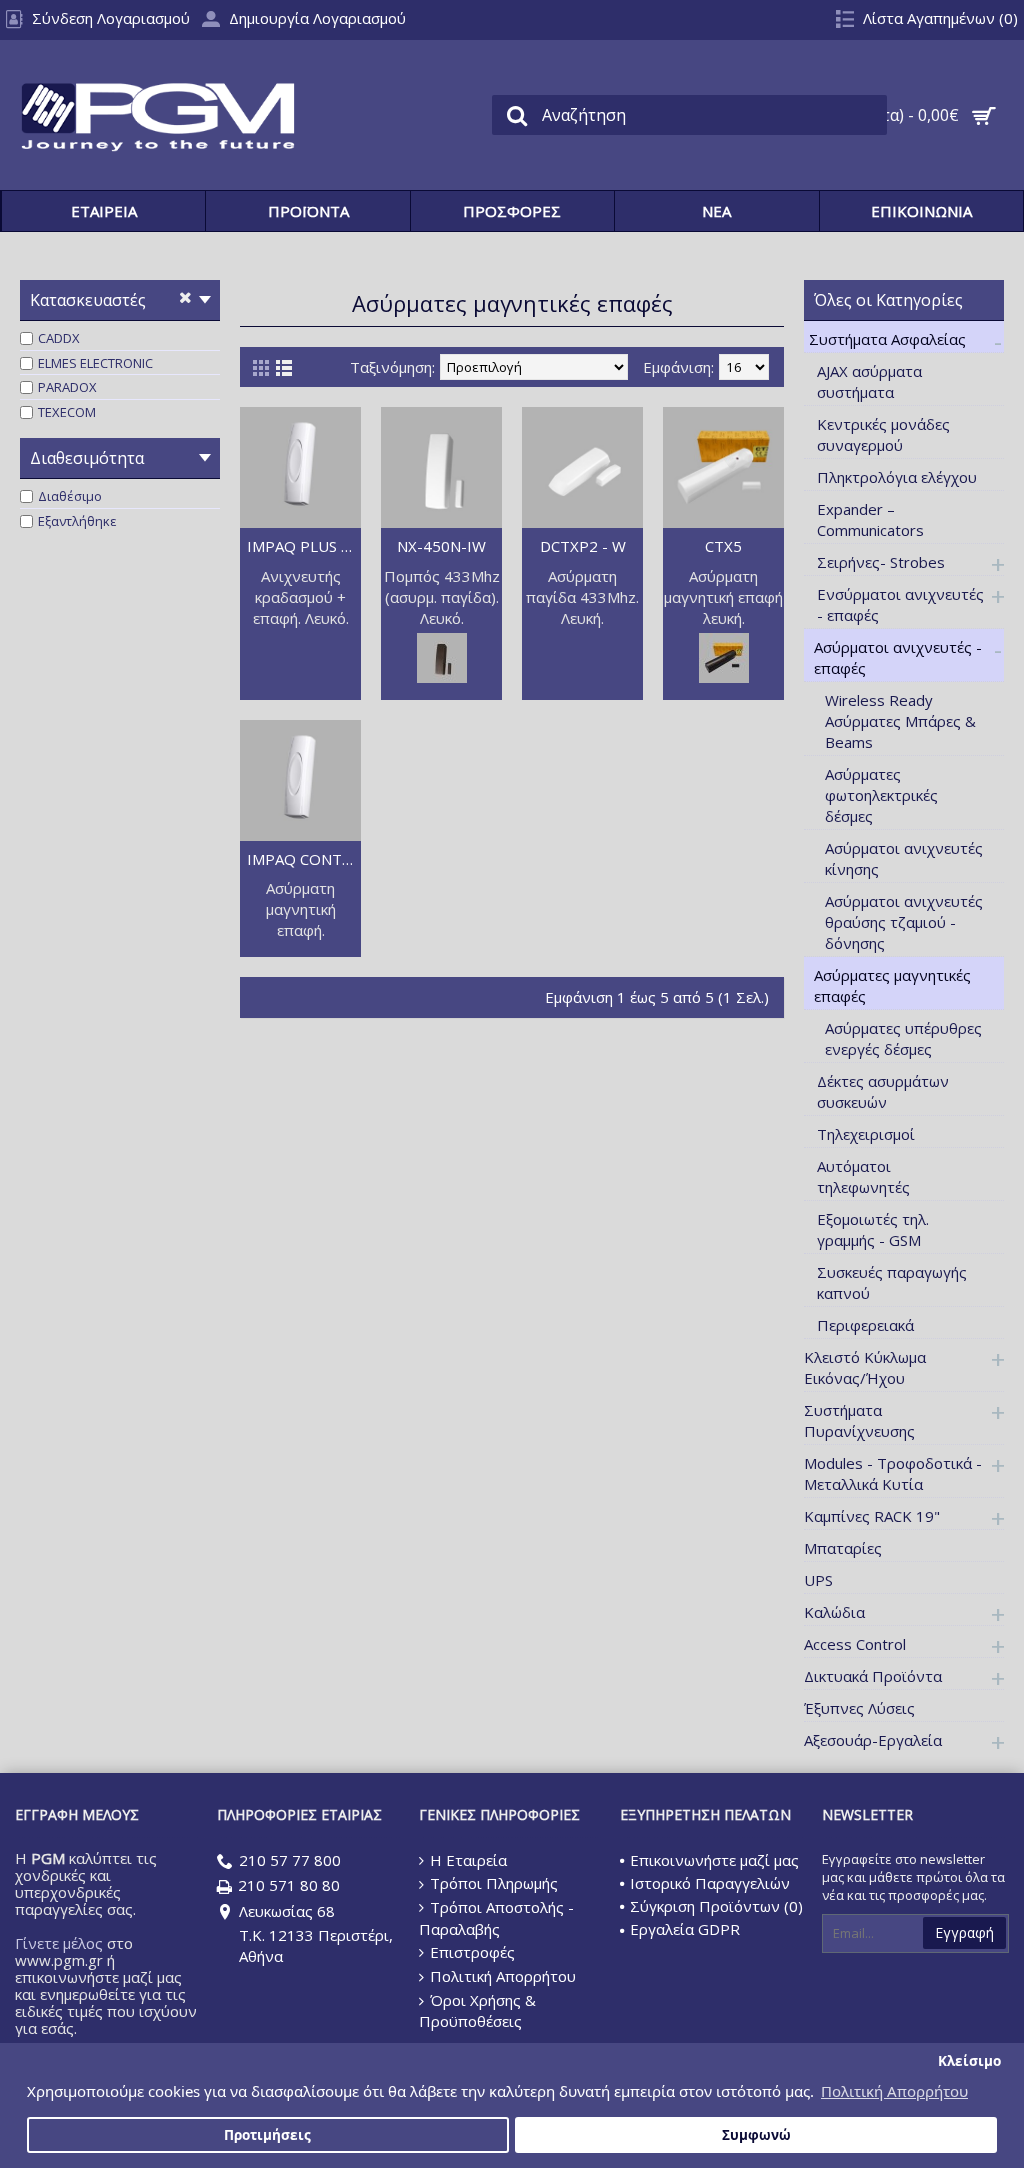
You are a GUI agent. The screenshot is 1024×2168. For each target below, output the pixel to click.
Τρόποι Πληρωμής (494, 1883)
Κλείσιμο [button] (969, 2061)
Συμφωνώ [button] (756, 2135)
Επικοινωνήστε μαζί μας (714, 1860)
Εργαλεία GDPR (685, 1929)
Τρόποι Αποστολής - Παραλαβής (496, 1918)
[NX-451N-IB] (442, 677)
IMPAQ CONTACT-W (304, 859)
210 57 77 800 (290, 1860)
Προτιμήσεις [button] (267, 2135)
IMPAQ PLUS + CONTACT (304, 546)
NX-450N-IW (441, 546)
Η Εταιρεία (468, 1860)
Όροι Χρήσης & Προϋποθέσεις (477, 2011)
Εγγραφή (964, 1932)
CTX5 (723, 546)
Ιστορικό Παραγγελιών (710, 1883)
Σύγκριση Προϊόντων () (716, 1906)
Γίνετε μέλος (59, 1943)
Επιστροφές (472, 1952)
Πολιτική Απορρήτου (503, 1976)
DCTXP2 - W (583, 546)
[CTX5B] (724, 677)
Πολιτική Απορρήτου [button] (894, 2091)
